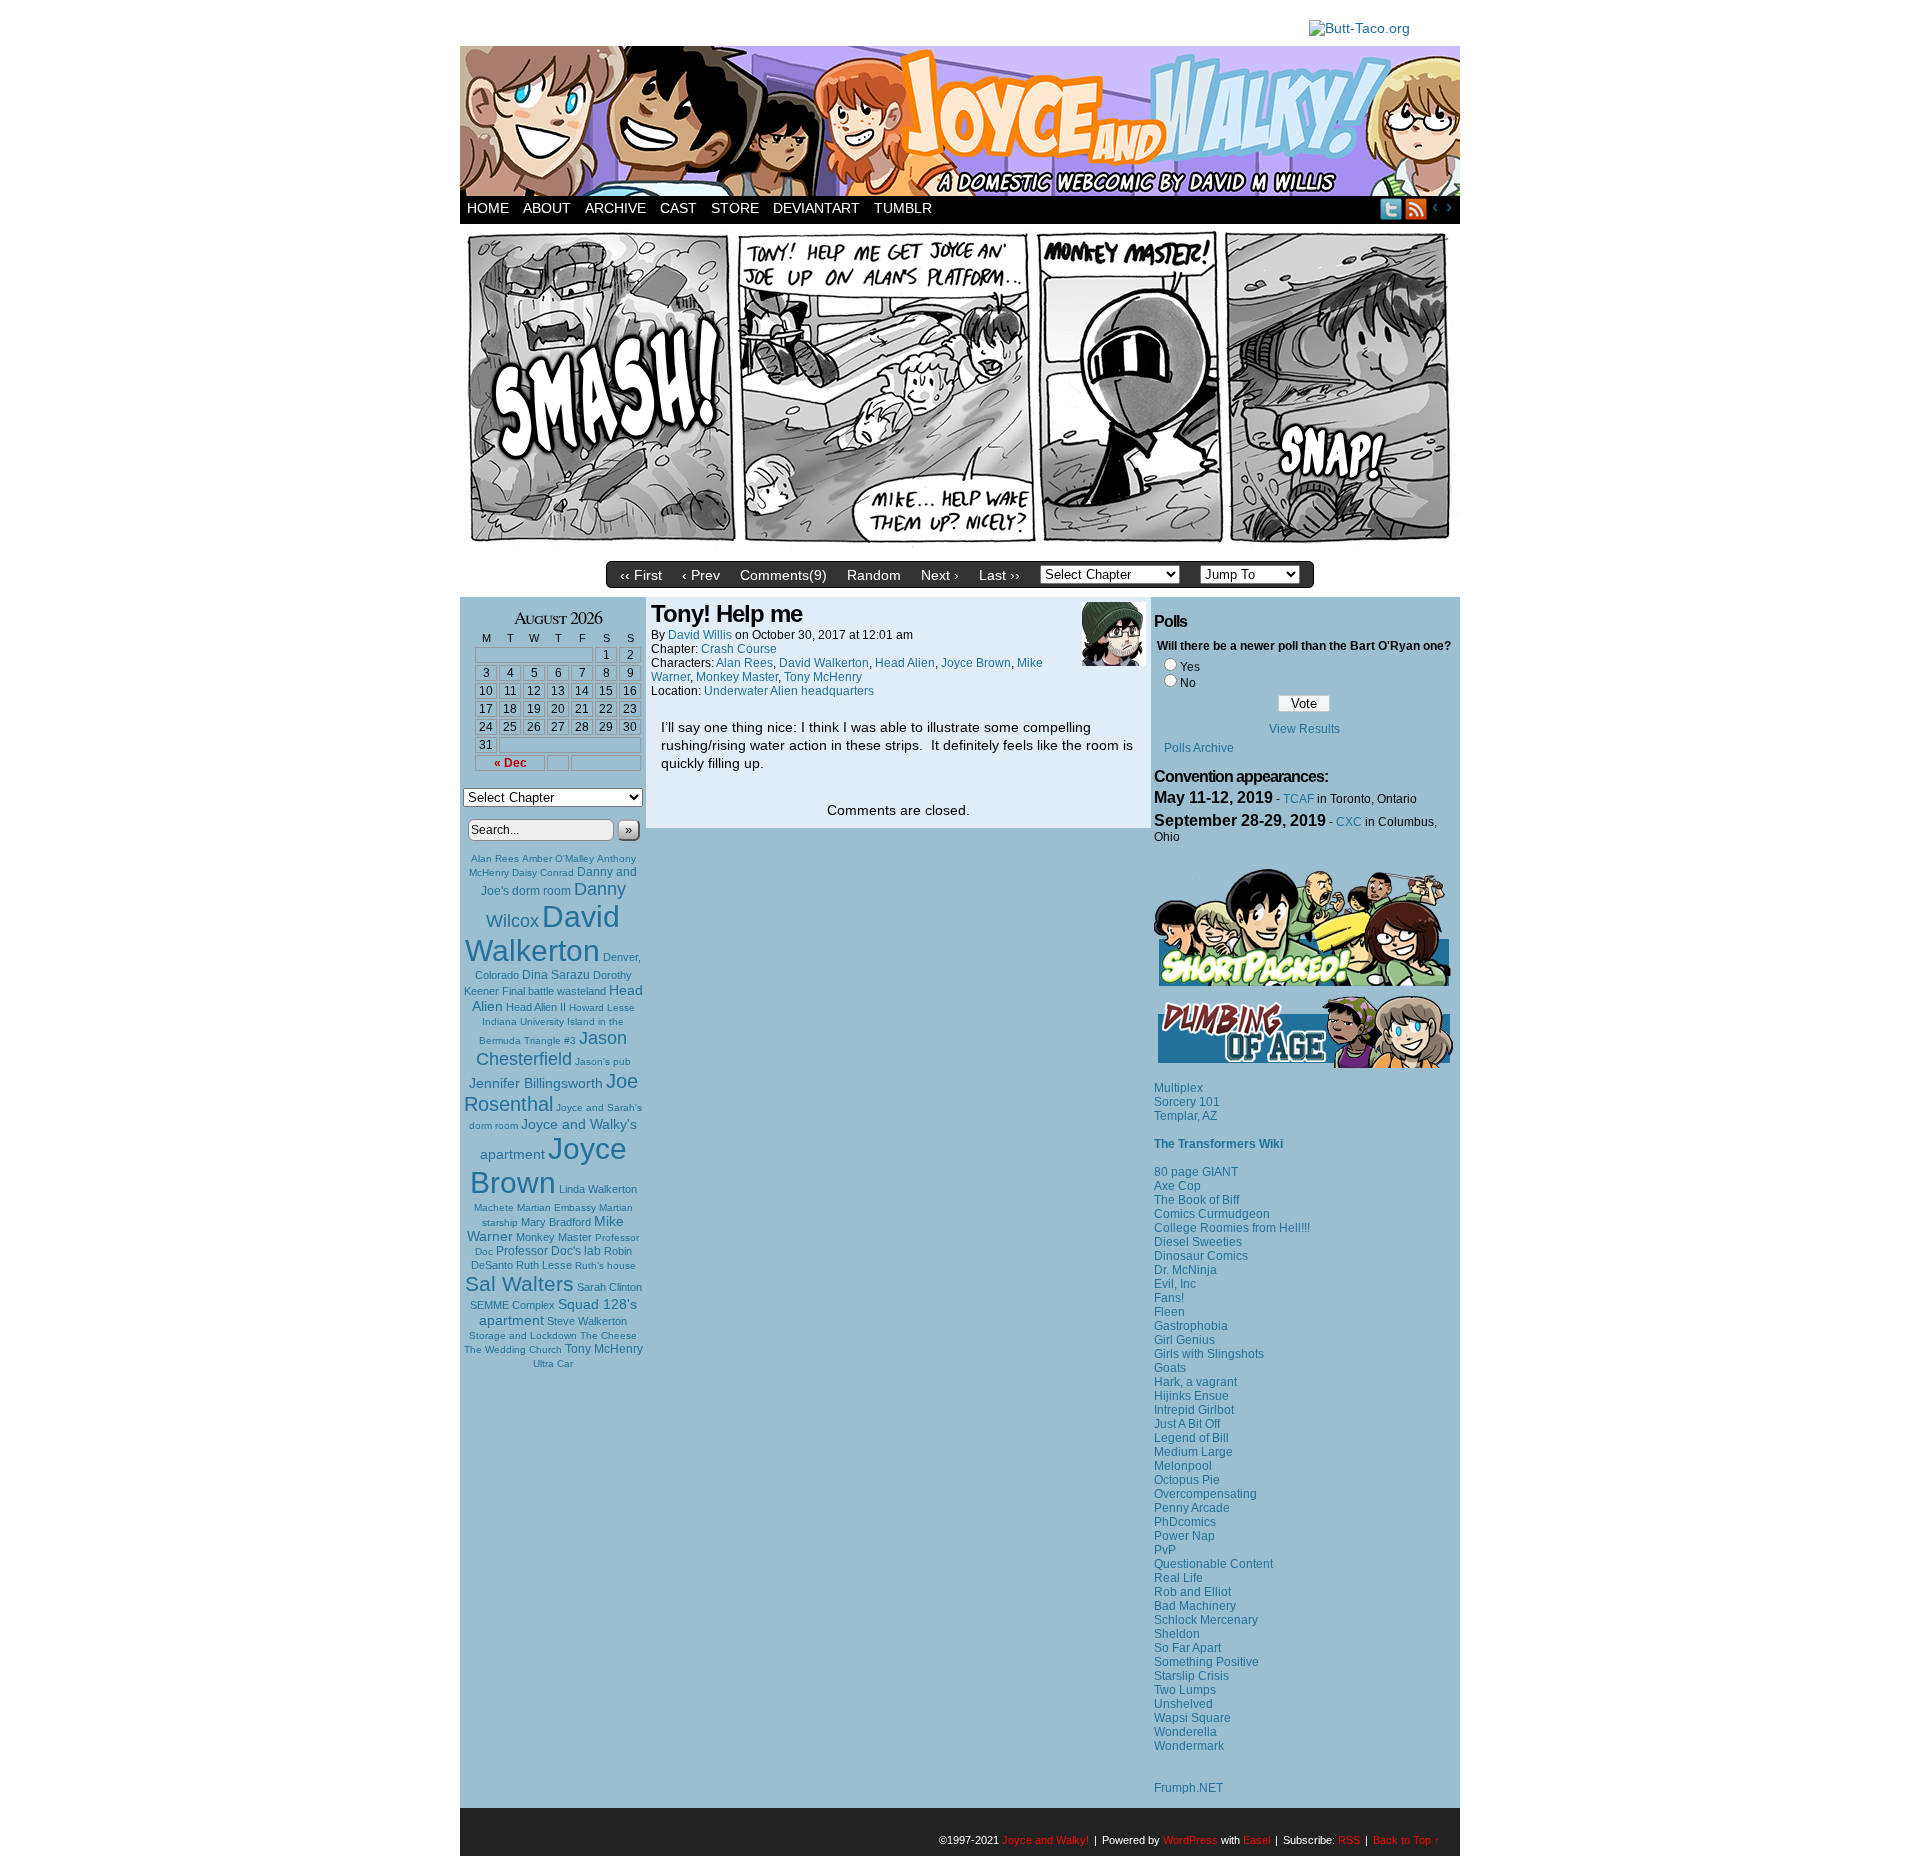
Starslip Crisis (1191, 1676)
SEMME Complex (512, 1305)
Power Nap (1184, 1536)
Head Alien (905, 663)
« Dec (510, 763)
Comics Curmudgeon (1212, 1214)
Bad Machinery (1195, 1606)
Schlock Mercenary (1206, 1620)
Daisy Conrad (543, 872)
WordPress (1190, 1840)
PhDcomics (1185, 1522)
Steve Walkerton (587, 1321)
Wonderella (1185, 1732)
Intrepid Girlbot (1194, 1410)
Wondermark (1189, 1746)
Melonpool (1183, 1466)
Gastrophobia (1191, 1326)
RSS (1416, 208)
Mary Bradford (556, 1222)
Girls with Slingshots (1209, 1354)
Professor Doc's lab (548, 1250)
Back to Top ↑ (1406, 1840)
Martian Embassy (556, 1207)
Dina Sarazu (556, 975)
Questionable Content (1213, 1564)
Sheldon (1177, 1634)
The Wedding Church (513, 1349)
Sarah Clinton (609, 1287)
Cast (678, 208)
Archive (615, 208)
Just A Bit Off (1187, 1424)
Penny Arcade (1192, 1508)
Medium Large (1193, 1452)
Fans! (1169, 1298)
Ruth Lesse (544, 1265)
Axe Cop (1177, 1186)
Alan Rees (495, 858)
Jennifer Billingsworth (536, 1083)
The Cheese (608, 1335)
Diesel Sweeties (1198, 1242)
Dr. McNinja (1185, 1270)
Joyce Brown (548, 1165)
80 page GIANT (1196, 1172)
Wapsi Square (1192, 1718)
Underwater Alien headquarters (789, 691)
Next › (940, 575)
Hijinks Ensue (1191, 1396)
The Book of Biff (1196, 1200)
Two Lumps (1185, 1690)
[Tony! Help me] (960, 547)
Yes (1190, 667)
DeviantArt (816, 208)
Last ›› (999, 575)
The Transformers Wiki (1218, 1144)
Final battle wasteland (554, 991)
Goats (1170, 1368)
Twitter (1391, 208)
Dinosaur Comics (1201, 1256)
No (1188, 683)
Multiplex (1178, 1088)
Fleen (1169, 1312)
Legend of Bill (1191, 1438)
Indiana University (523, 1021)
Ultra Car (553, 1363)
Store (735, 208)
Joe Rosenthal (551, 1092)
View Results (1304, 729)
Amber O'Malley (558, 858)
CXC (1349, 822)
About (547, 208)
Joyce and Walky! (963, 124)
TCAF (1298, 799)
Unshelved (1183, 1704)
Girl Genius (1184, 1340)
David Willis (700, 635)
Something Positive (1206, 1662)
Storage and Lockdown (523, 1335)
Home (488, 208)
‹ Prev (701, 575)
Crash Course (739, 649)
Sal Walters (519, 1283)
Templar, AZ (1185, 1116)
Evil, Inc (1175, 1284)
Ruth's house (605, 1265)
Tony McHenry (604, 1349)
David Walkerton (542, 933)
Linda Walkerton (598, 1189)
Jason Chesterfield (552, 1048)
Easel (1256, 1840)
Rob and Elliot (1192, 1592)
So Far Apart (1187, 1648)
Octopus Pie (1187, 1480)
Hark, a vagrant (1195, 1382)
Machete (494, 1207)
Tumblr (903, 208)
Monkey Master (554, 1237)
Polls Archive (1199, 748)
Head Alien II (536, 1007)
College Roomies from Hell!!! (1232, 1228)
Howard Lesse (602, 1007)
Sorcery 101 (1187, 1102)
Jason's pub (603, 1061)
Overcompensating (1205, 1494)
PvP (1165, 1550)
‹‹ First (641, 575)
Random (874, 575)
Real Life (1178, 1578)
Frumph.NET (1188, 1788)
